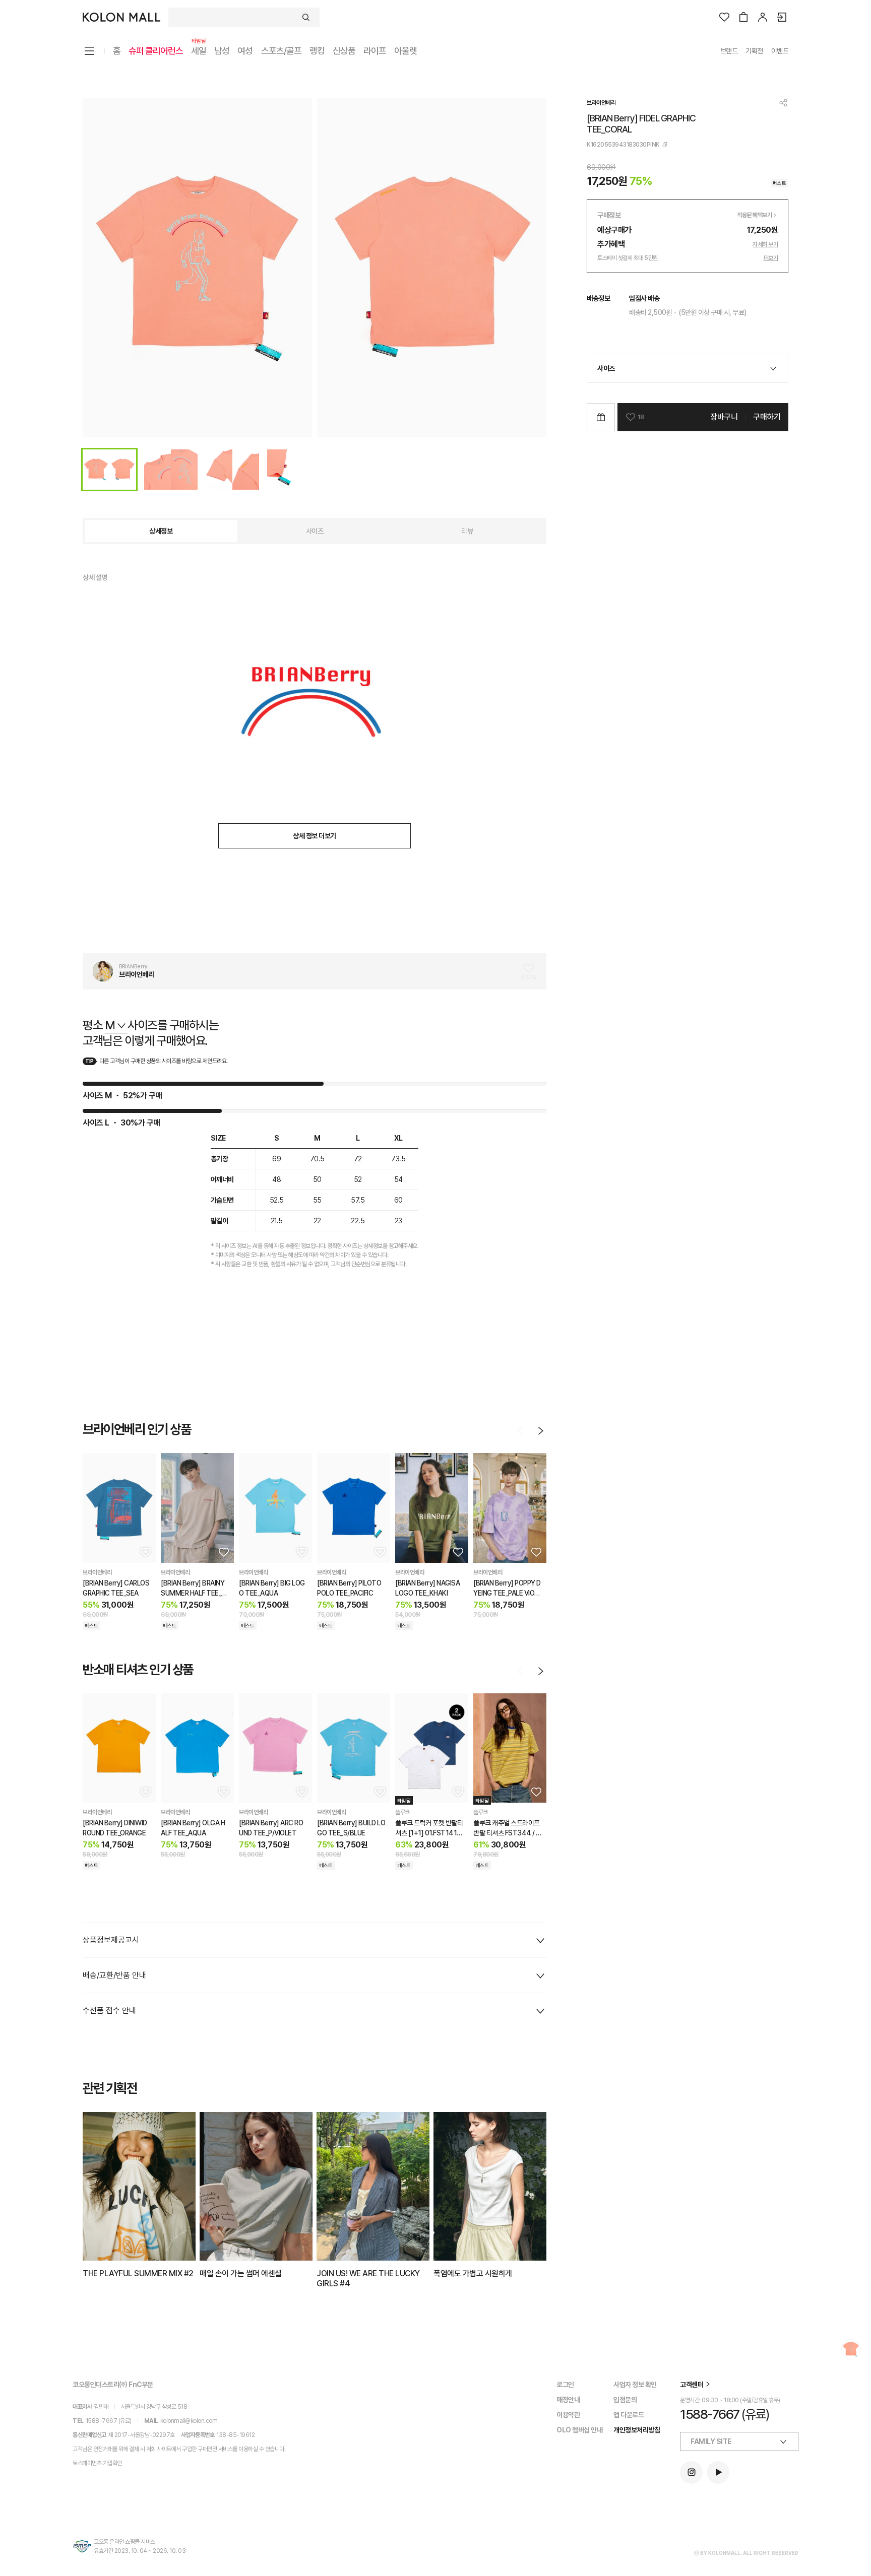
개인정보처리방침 (637, 2430)
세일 (199, 50)
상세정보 (161, 531)
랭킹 (317, 51)
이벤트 (780, 51)
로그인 (565, 2385)
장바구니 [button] (724, 417)
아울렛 (406, 51)
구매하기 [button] (767, 417)
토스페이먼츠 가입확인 (97, 2463)
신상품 (344, 51)
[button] (145, 1552)
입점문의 (625, 2400)
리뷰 (467, 531)
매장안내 (568, 2400)
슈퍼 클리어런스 (156, 51)
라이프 (375, 51)
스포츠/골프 (281, 51)
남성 (222, 51)
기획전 (754, 51)
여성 (245, 51)
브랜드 (729, 51)
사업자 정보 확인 (635, 2385)
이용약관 (568, 2415)
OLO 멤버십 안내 (579, 2430)
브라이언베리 (601, 103)
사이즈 (315, 531)
